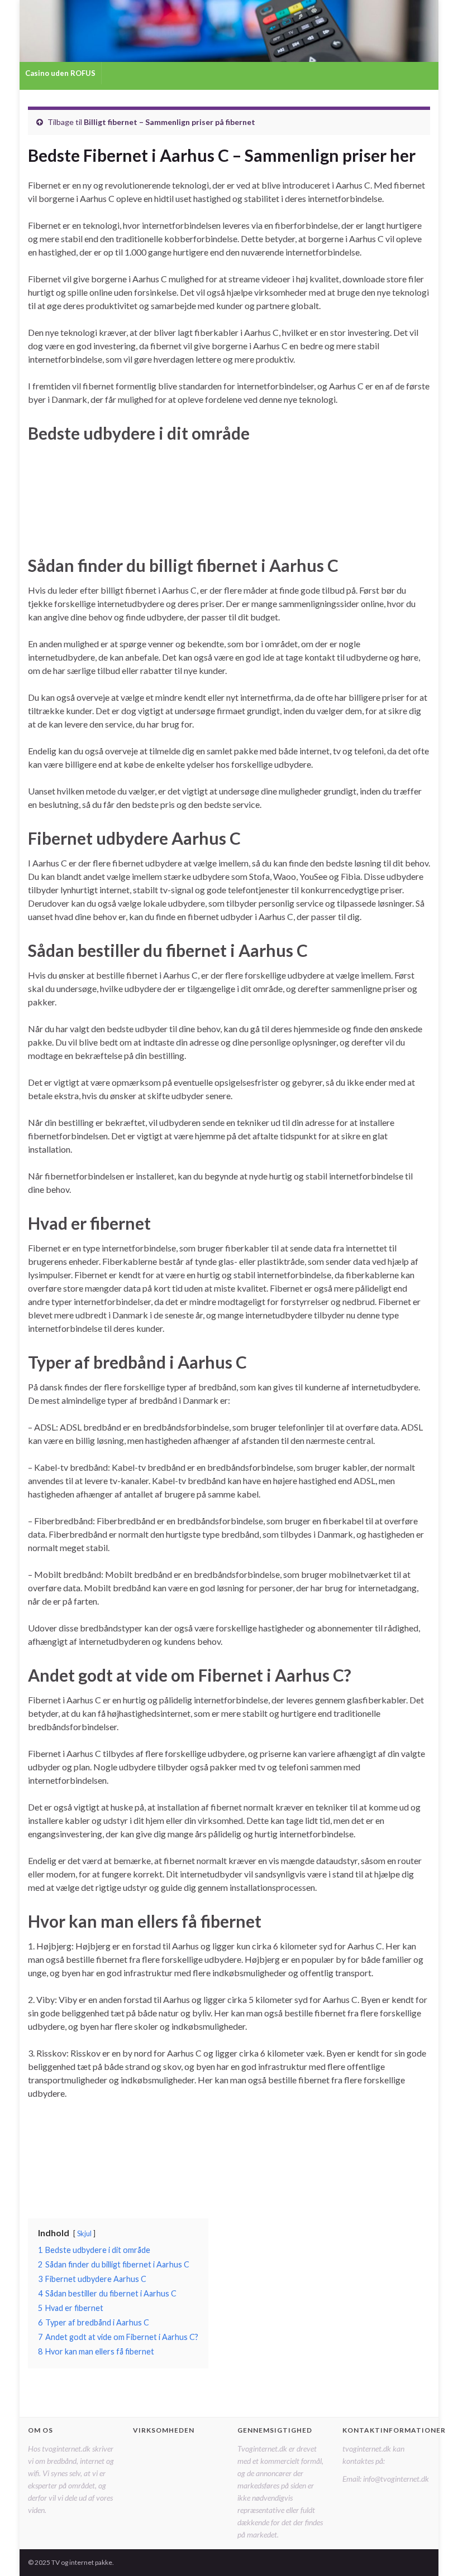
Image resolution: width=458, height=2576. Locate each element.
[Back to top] (433, 2551)
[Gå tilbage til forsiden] (229, 31)
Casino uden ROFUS (60, 73)
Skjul (84, 2233)
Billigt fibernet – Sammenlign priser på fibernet (170, 122)
